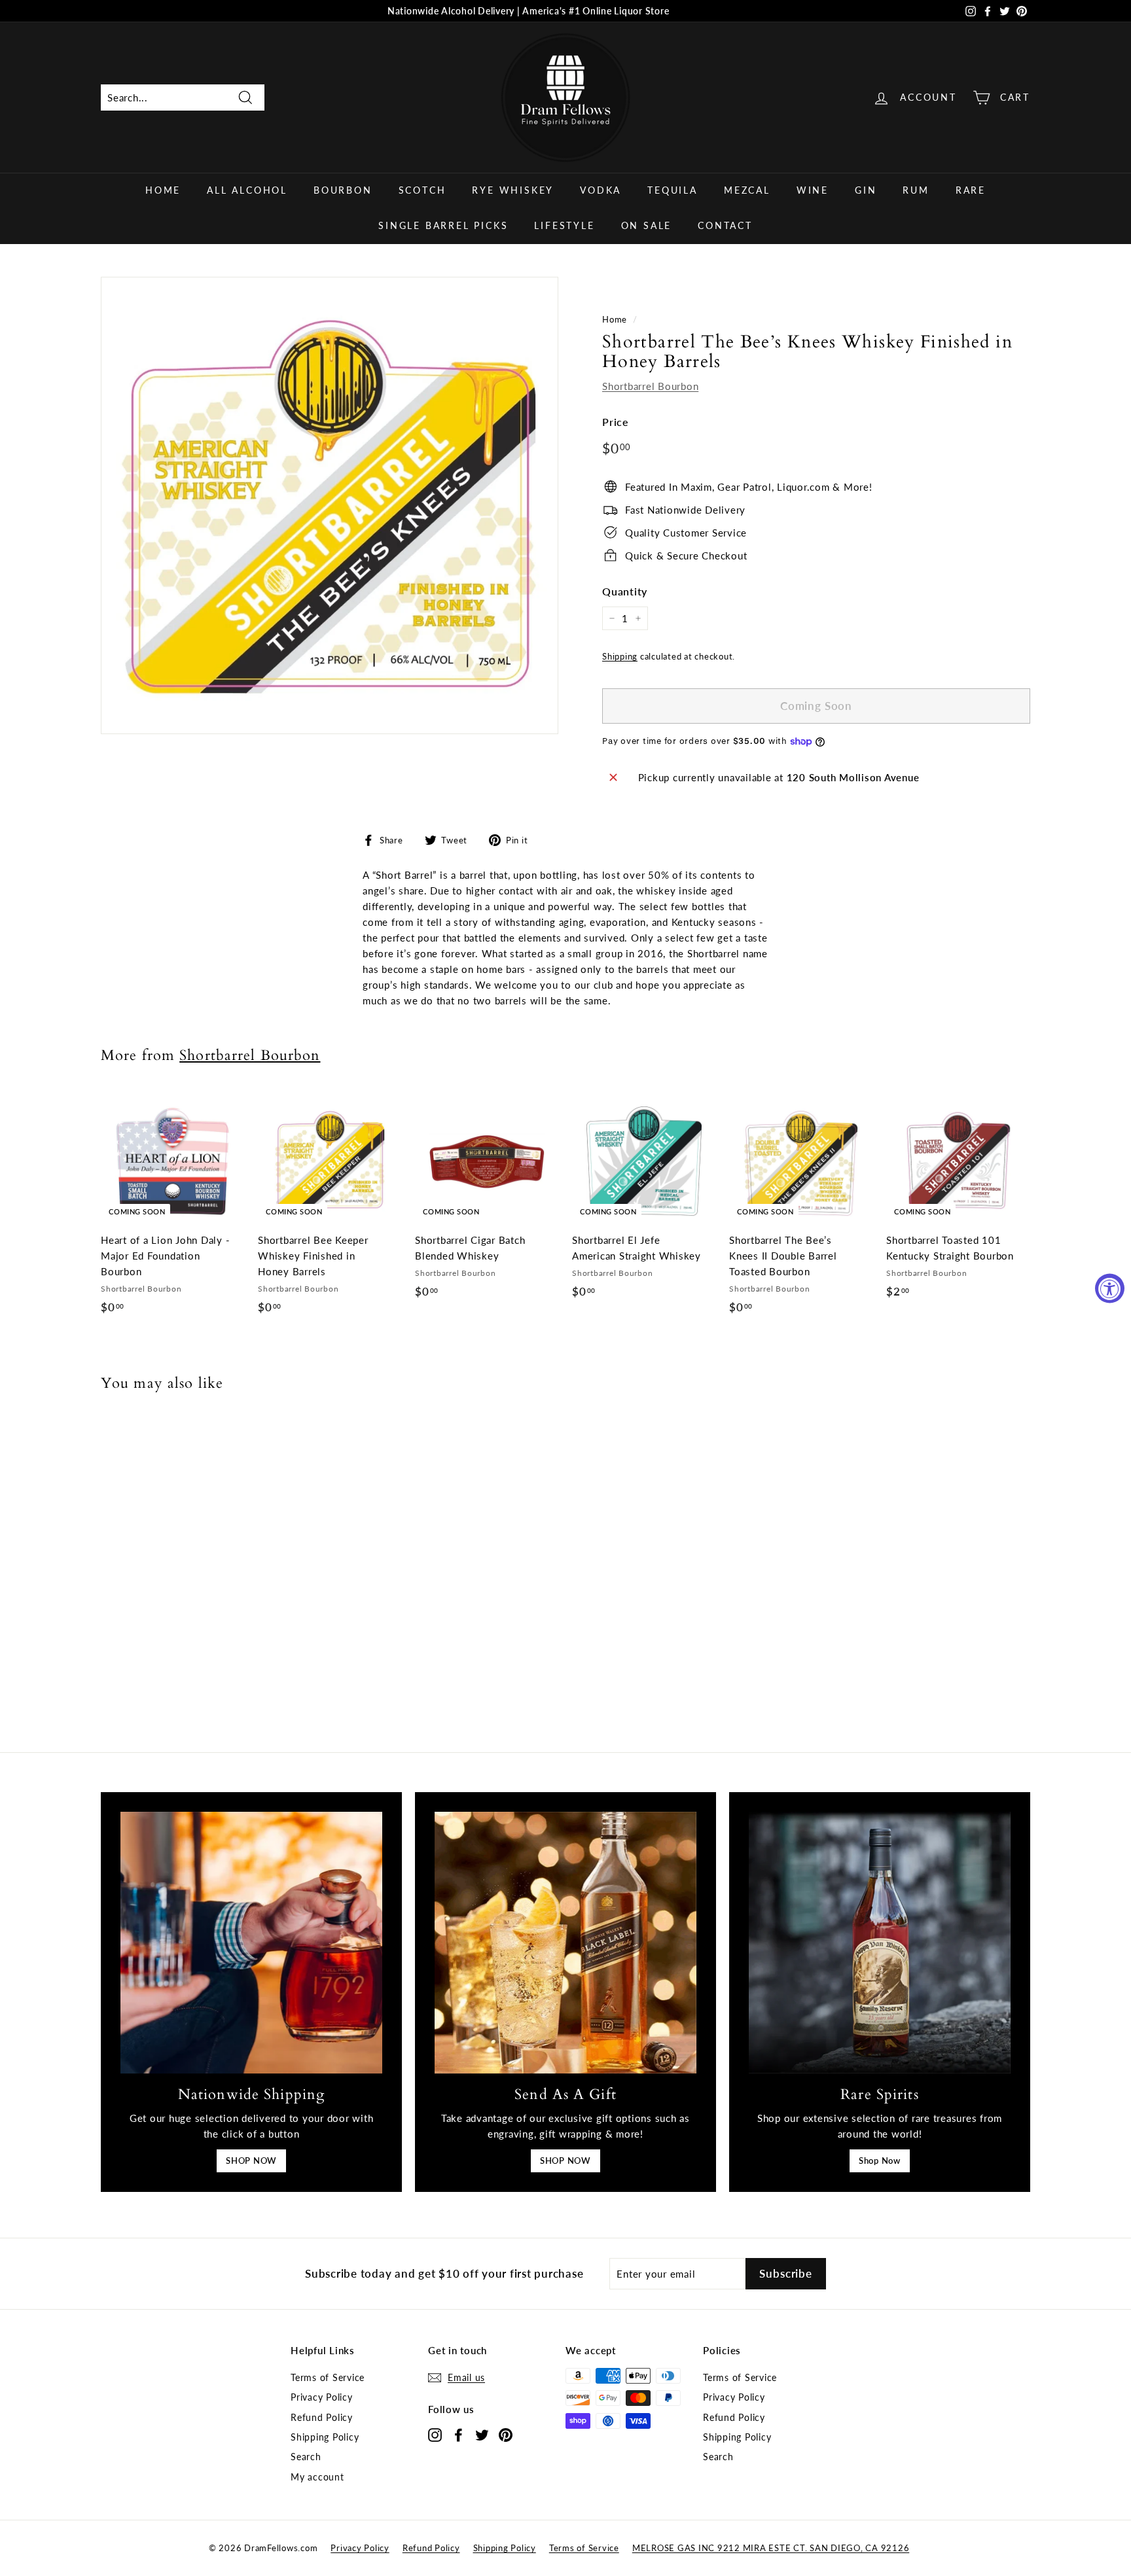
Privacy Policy (322, 2397)
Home (163, 190)
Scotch (422, 190)
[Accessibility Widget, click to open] (1110, 1288)
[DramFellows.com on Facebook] (458, 2434)
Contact (725, 225)
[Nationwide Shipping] (251, 1943)
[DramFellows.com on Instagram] (435, 2434)
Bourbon (343, 190)
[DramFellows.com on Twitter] (482, 2434)
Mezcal (747, 190)
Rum (916, 190)
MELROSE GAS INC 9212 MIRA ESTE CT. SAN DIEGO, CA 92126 (771, 2548)
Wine (813, 190)
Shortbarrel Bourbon (650, 386)
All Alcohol (247, 190)
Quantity (625, 591)
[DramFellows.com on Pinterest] (506, 2434)
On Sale (647, 225)
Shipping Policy (325, 2437)
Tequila (673, 190)
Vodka (601, 190)
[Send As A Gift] (565, 1943)
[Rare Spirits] (880, 1943)
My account (317, 2477)
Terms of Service (328, 2377)
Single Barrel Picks (443, 225)
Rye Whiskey (513, 190)
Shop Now (880, 2161)
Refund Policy (322, 2417)
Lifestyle (564, 225)
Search (306, 2457)
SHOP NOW (251, 2161)
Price (616, 422)
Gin (866, 190)
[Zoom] (330, 505)
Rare (971, 190)
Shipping (620, 656)
